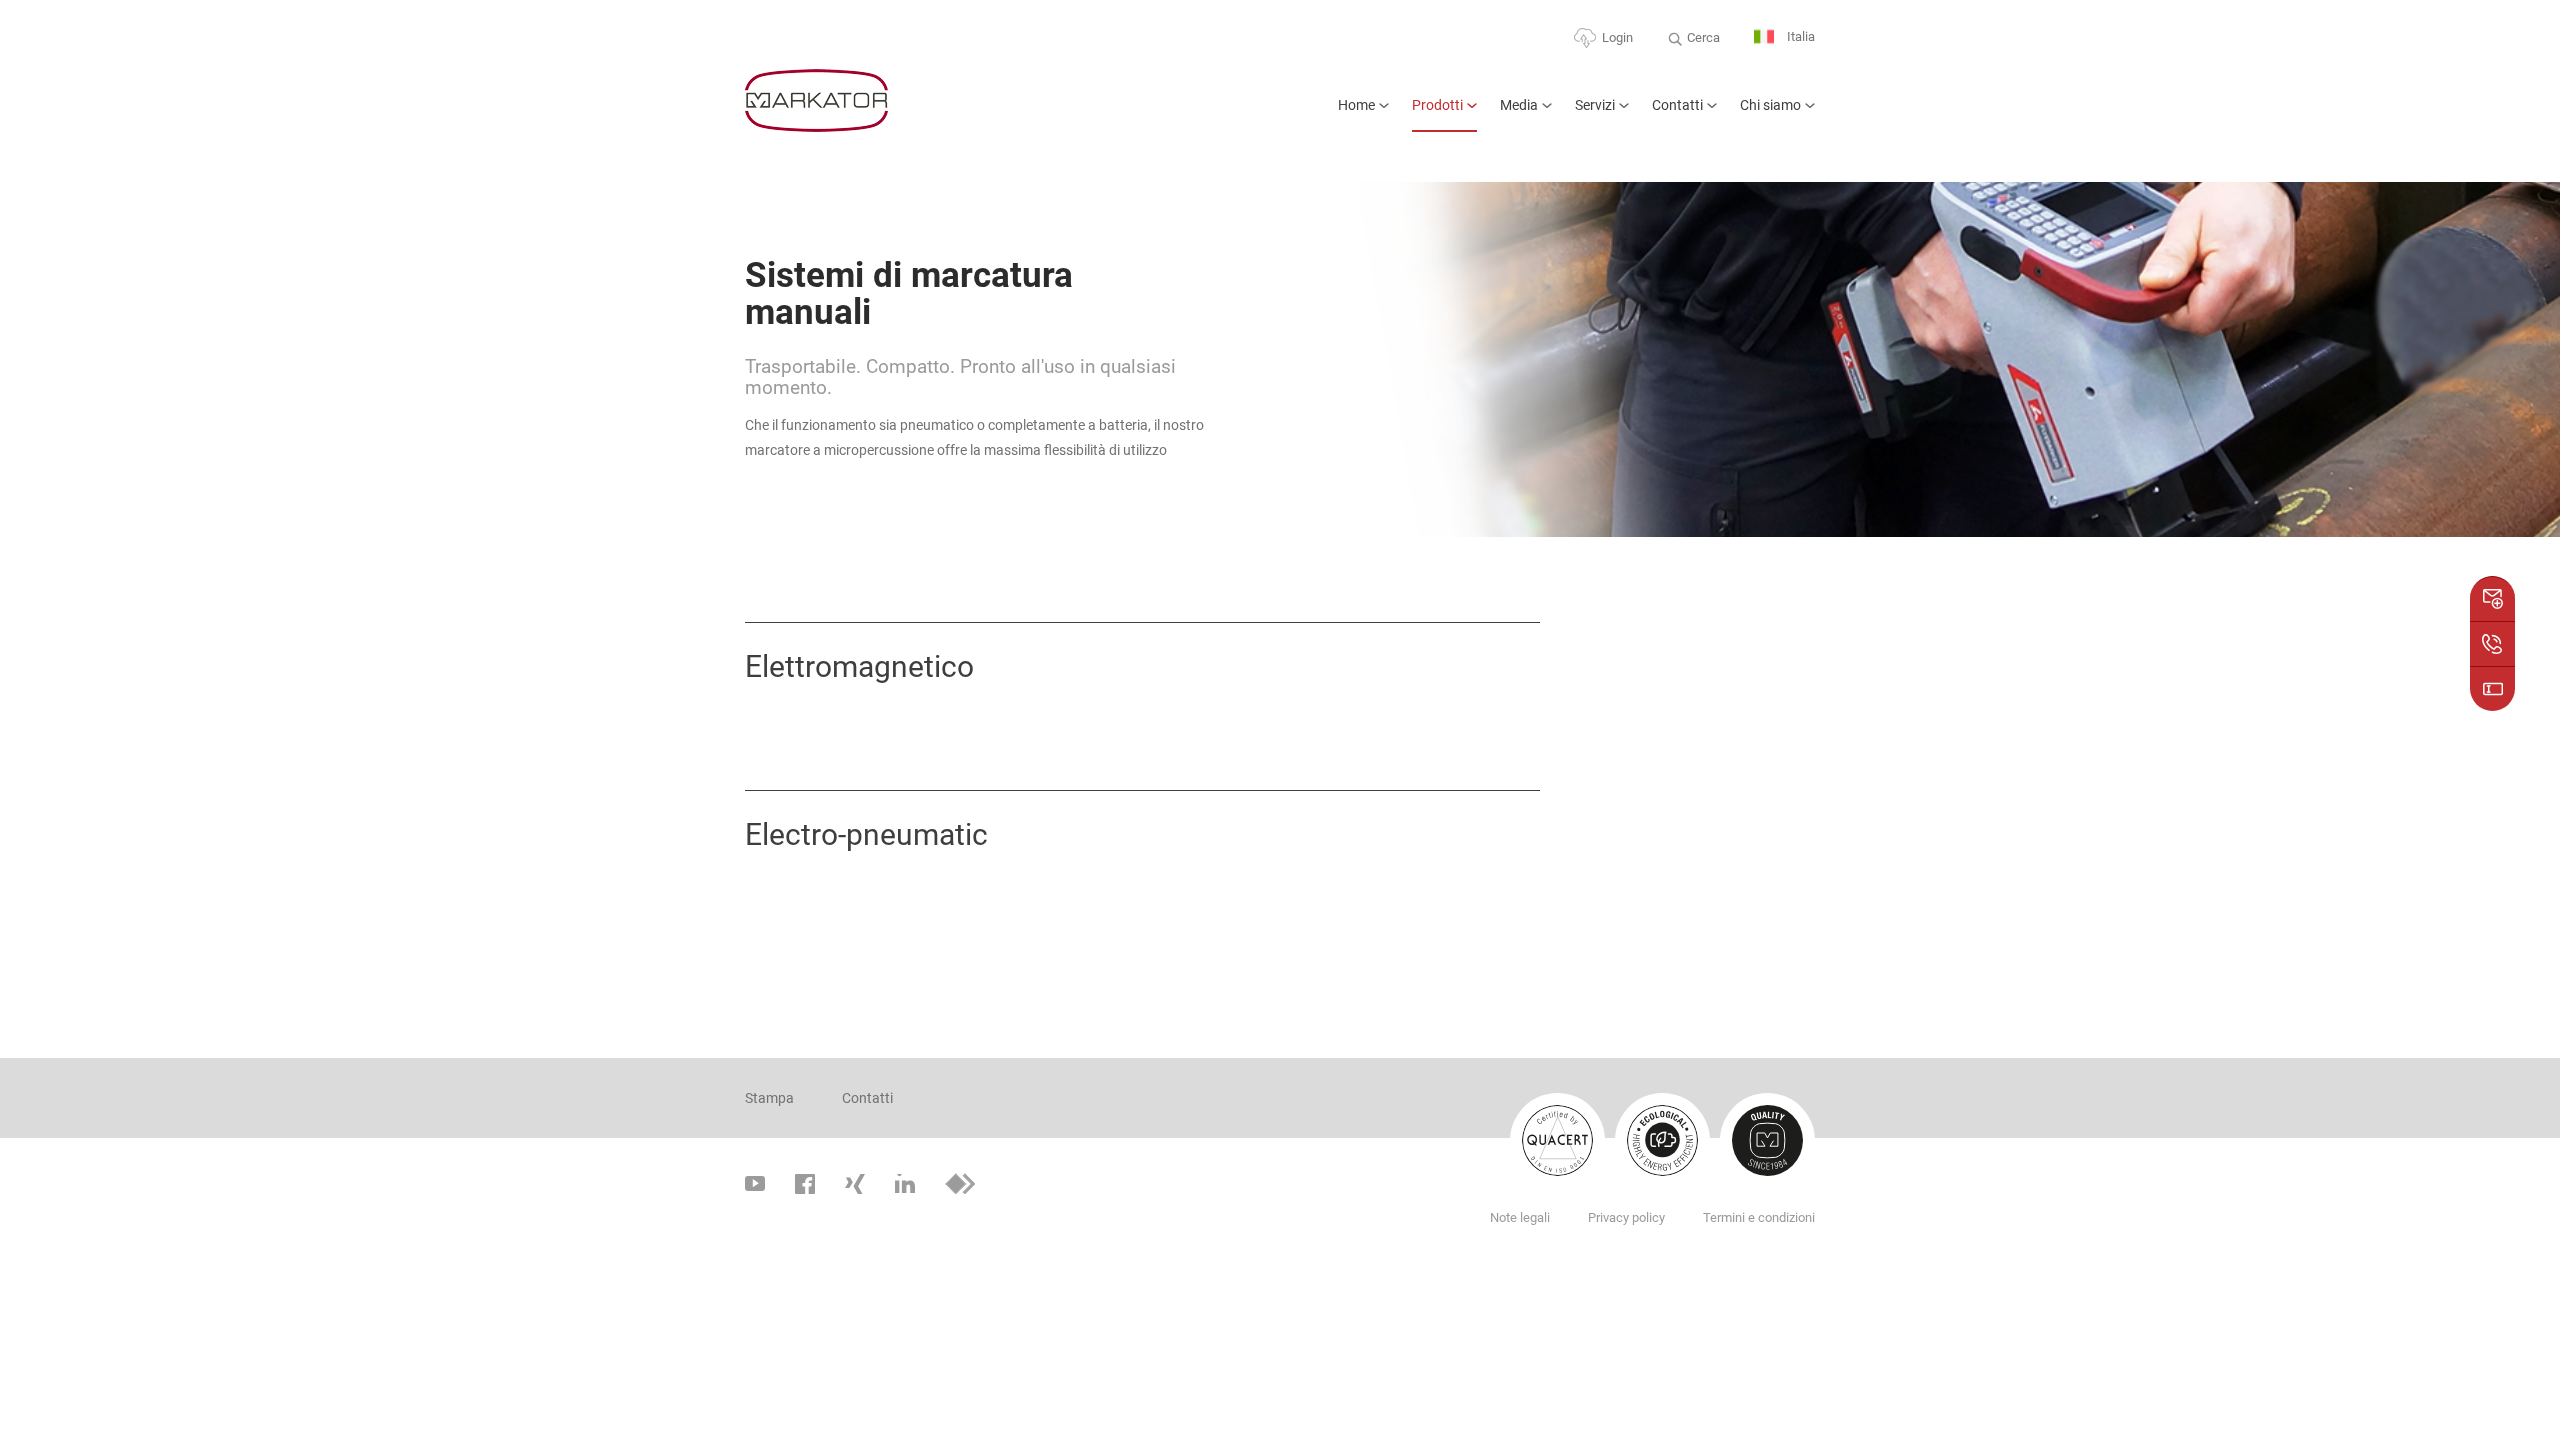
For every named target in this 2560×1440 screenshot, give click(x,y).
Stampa (769, 1098)
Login (1617, 37)
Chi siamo (1770, 105)
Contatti (1677, 105)
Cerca (1703, 37)
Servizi (1595, 105)
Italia (1799, 36)
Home (1356, 105)
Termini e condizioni (1759, 1217)
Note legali (1520, 1217)
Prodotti (1437, 105)
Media (1519, 105)
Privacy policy (1626, 1217)
